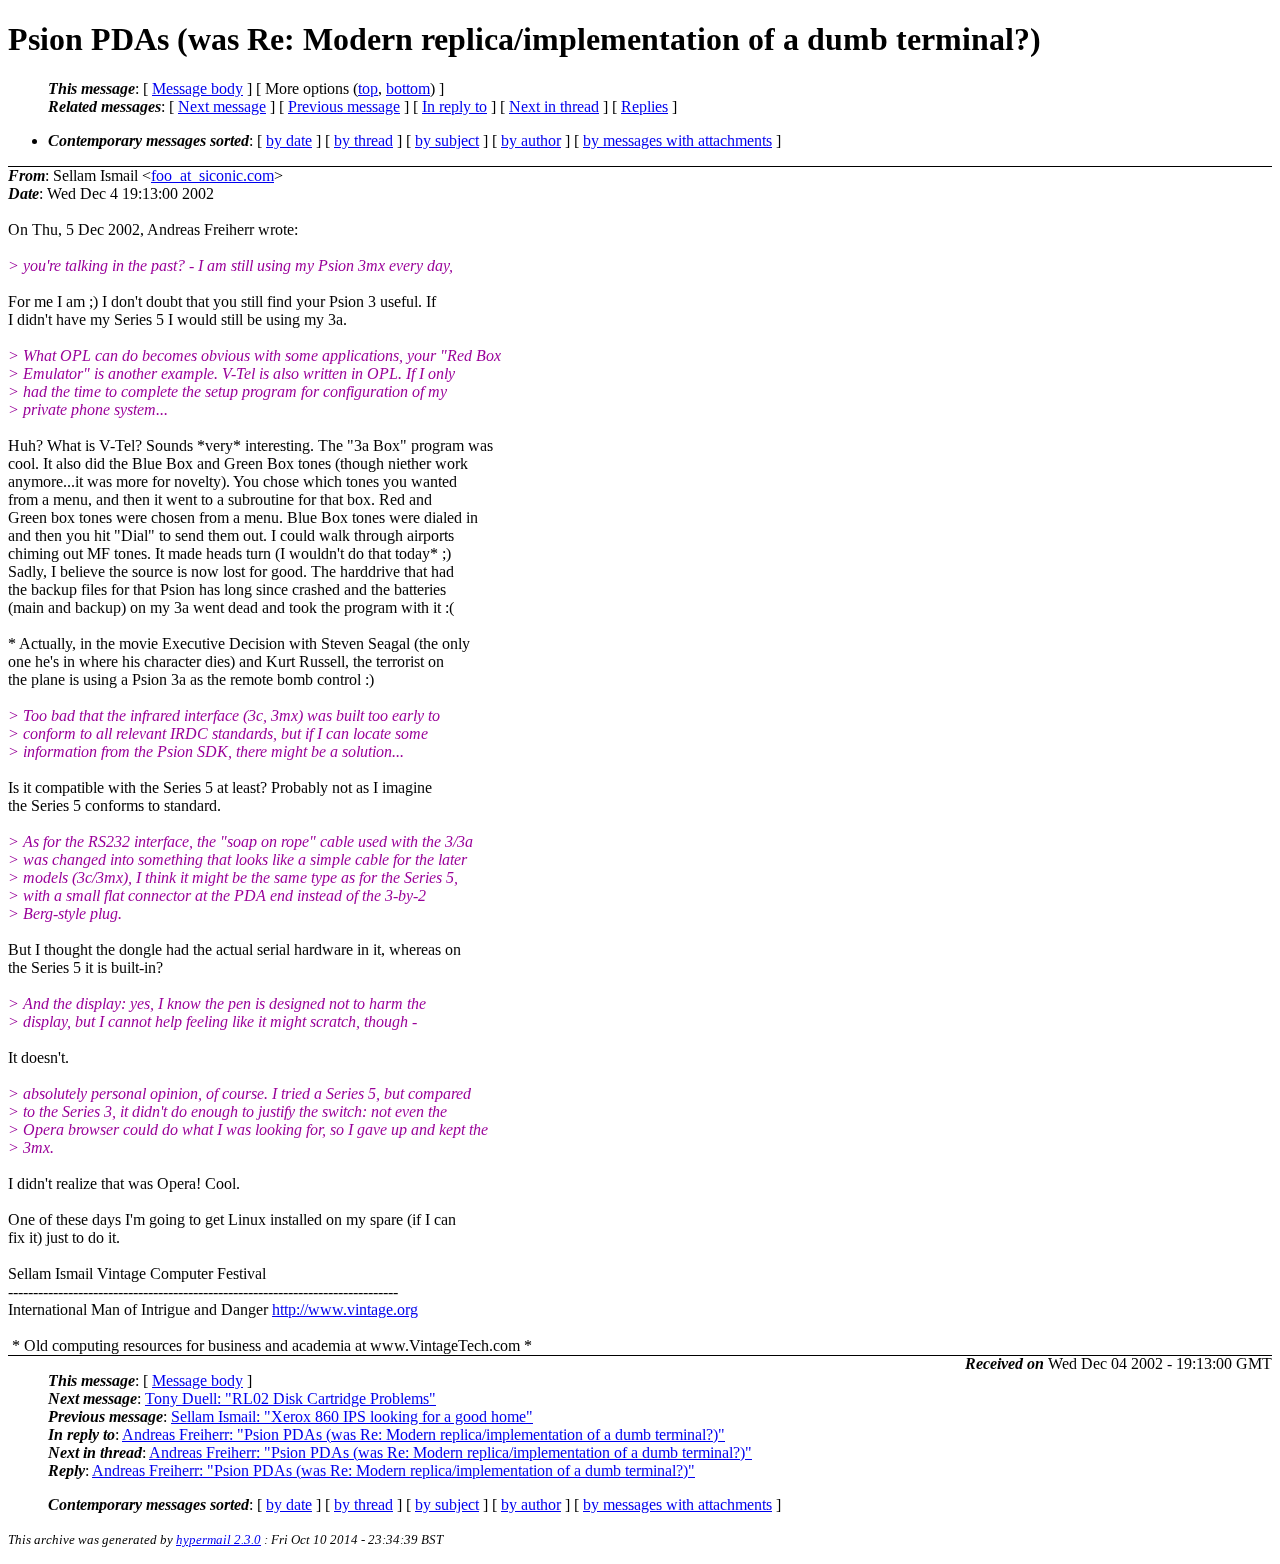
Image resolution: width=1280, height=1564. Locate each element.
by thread (363, 140)
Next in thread (554, 106)
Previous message (344, 106)
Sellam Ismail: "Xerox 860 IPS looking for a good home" (352, 1416)
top (368, 88)
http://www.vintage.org (345, 1309)
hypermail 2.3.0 (218, 1539)
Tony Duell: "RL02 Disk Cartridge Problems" (290, 1398)
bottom (408, 88)
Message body (197, 88)
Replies (644, 106)
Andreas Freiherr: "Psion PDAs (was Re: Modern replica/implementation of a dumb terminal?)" (423, 1434)
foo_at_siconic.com (212, 175)
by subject (447, 140)
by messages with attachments (677, 140)
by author (531, 140)
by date (289, 140)
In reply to (454, 106)
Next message (222, 106)
